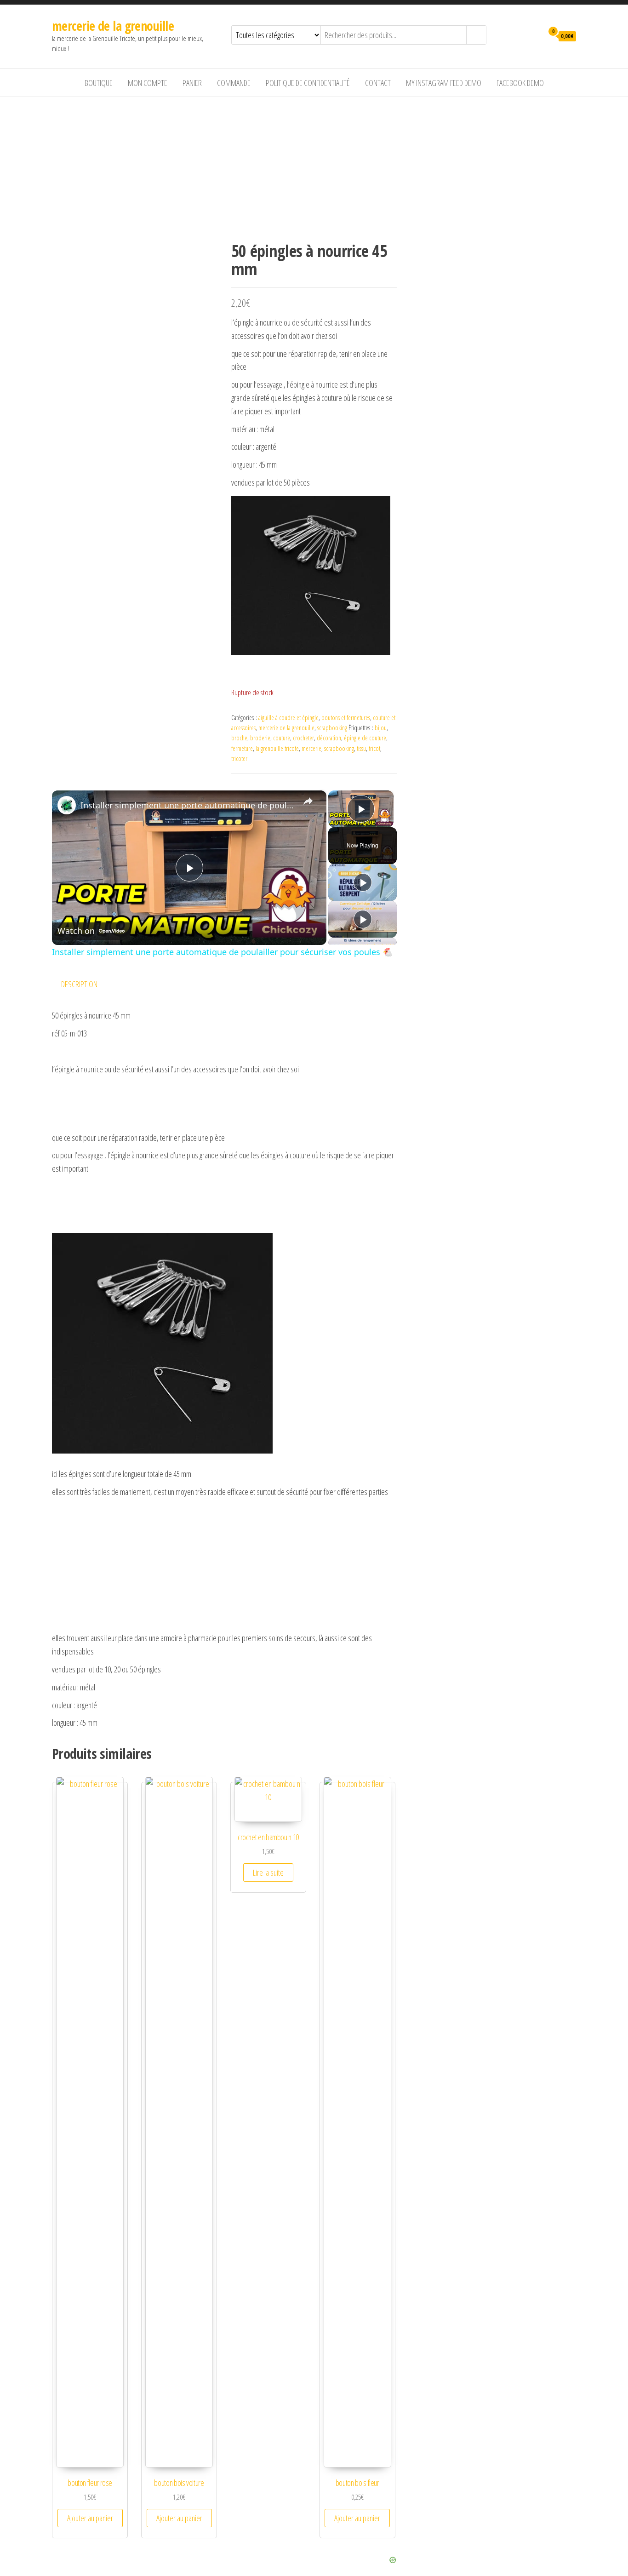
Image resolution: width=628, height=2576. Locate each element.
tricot (374, 748)
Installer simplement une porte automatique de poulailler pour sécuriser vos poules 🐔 (188, 805)
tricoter (239, 758)
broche (239, 738)
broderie (260, 738)
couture (282, 738)
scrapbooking (332, 728)
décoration (329, 738)
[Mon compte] (534, 35)
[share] (308, 801)
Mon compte (148, 83)
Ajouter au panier (90, 2518)
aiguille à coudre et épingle (288, 718)
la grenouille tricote (277, 748)
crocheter (303, 738)
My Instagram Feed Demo (444, 83)
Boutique (99, 83)
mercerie (311, 748)
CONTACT (378, 83)
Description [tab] (79, 984)
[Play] (363, 882)
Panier (192, 83)
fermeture (242, 748)
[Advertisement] (314, 166)
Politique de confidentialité (308, 83)
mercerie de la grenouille (113, 26)
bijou (381, 728)
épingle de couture (365, 738)
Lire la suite (268, 1872)
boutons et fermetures (346, 718)
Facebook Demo (520, 83)
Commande (234, 83)
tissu (361, 748)
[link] (67, 805)
